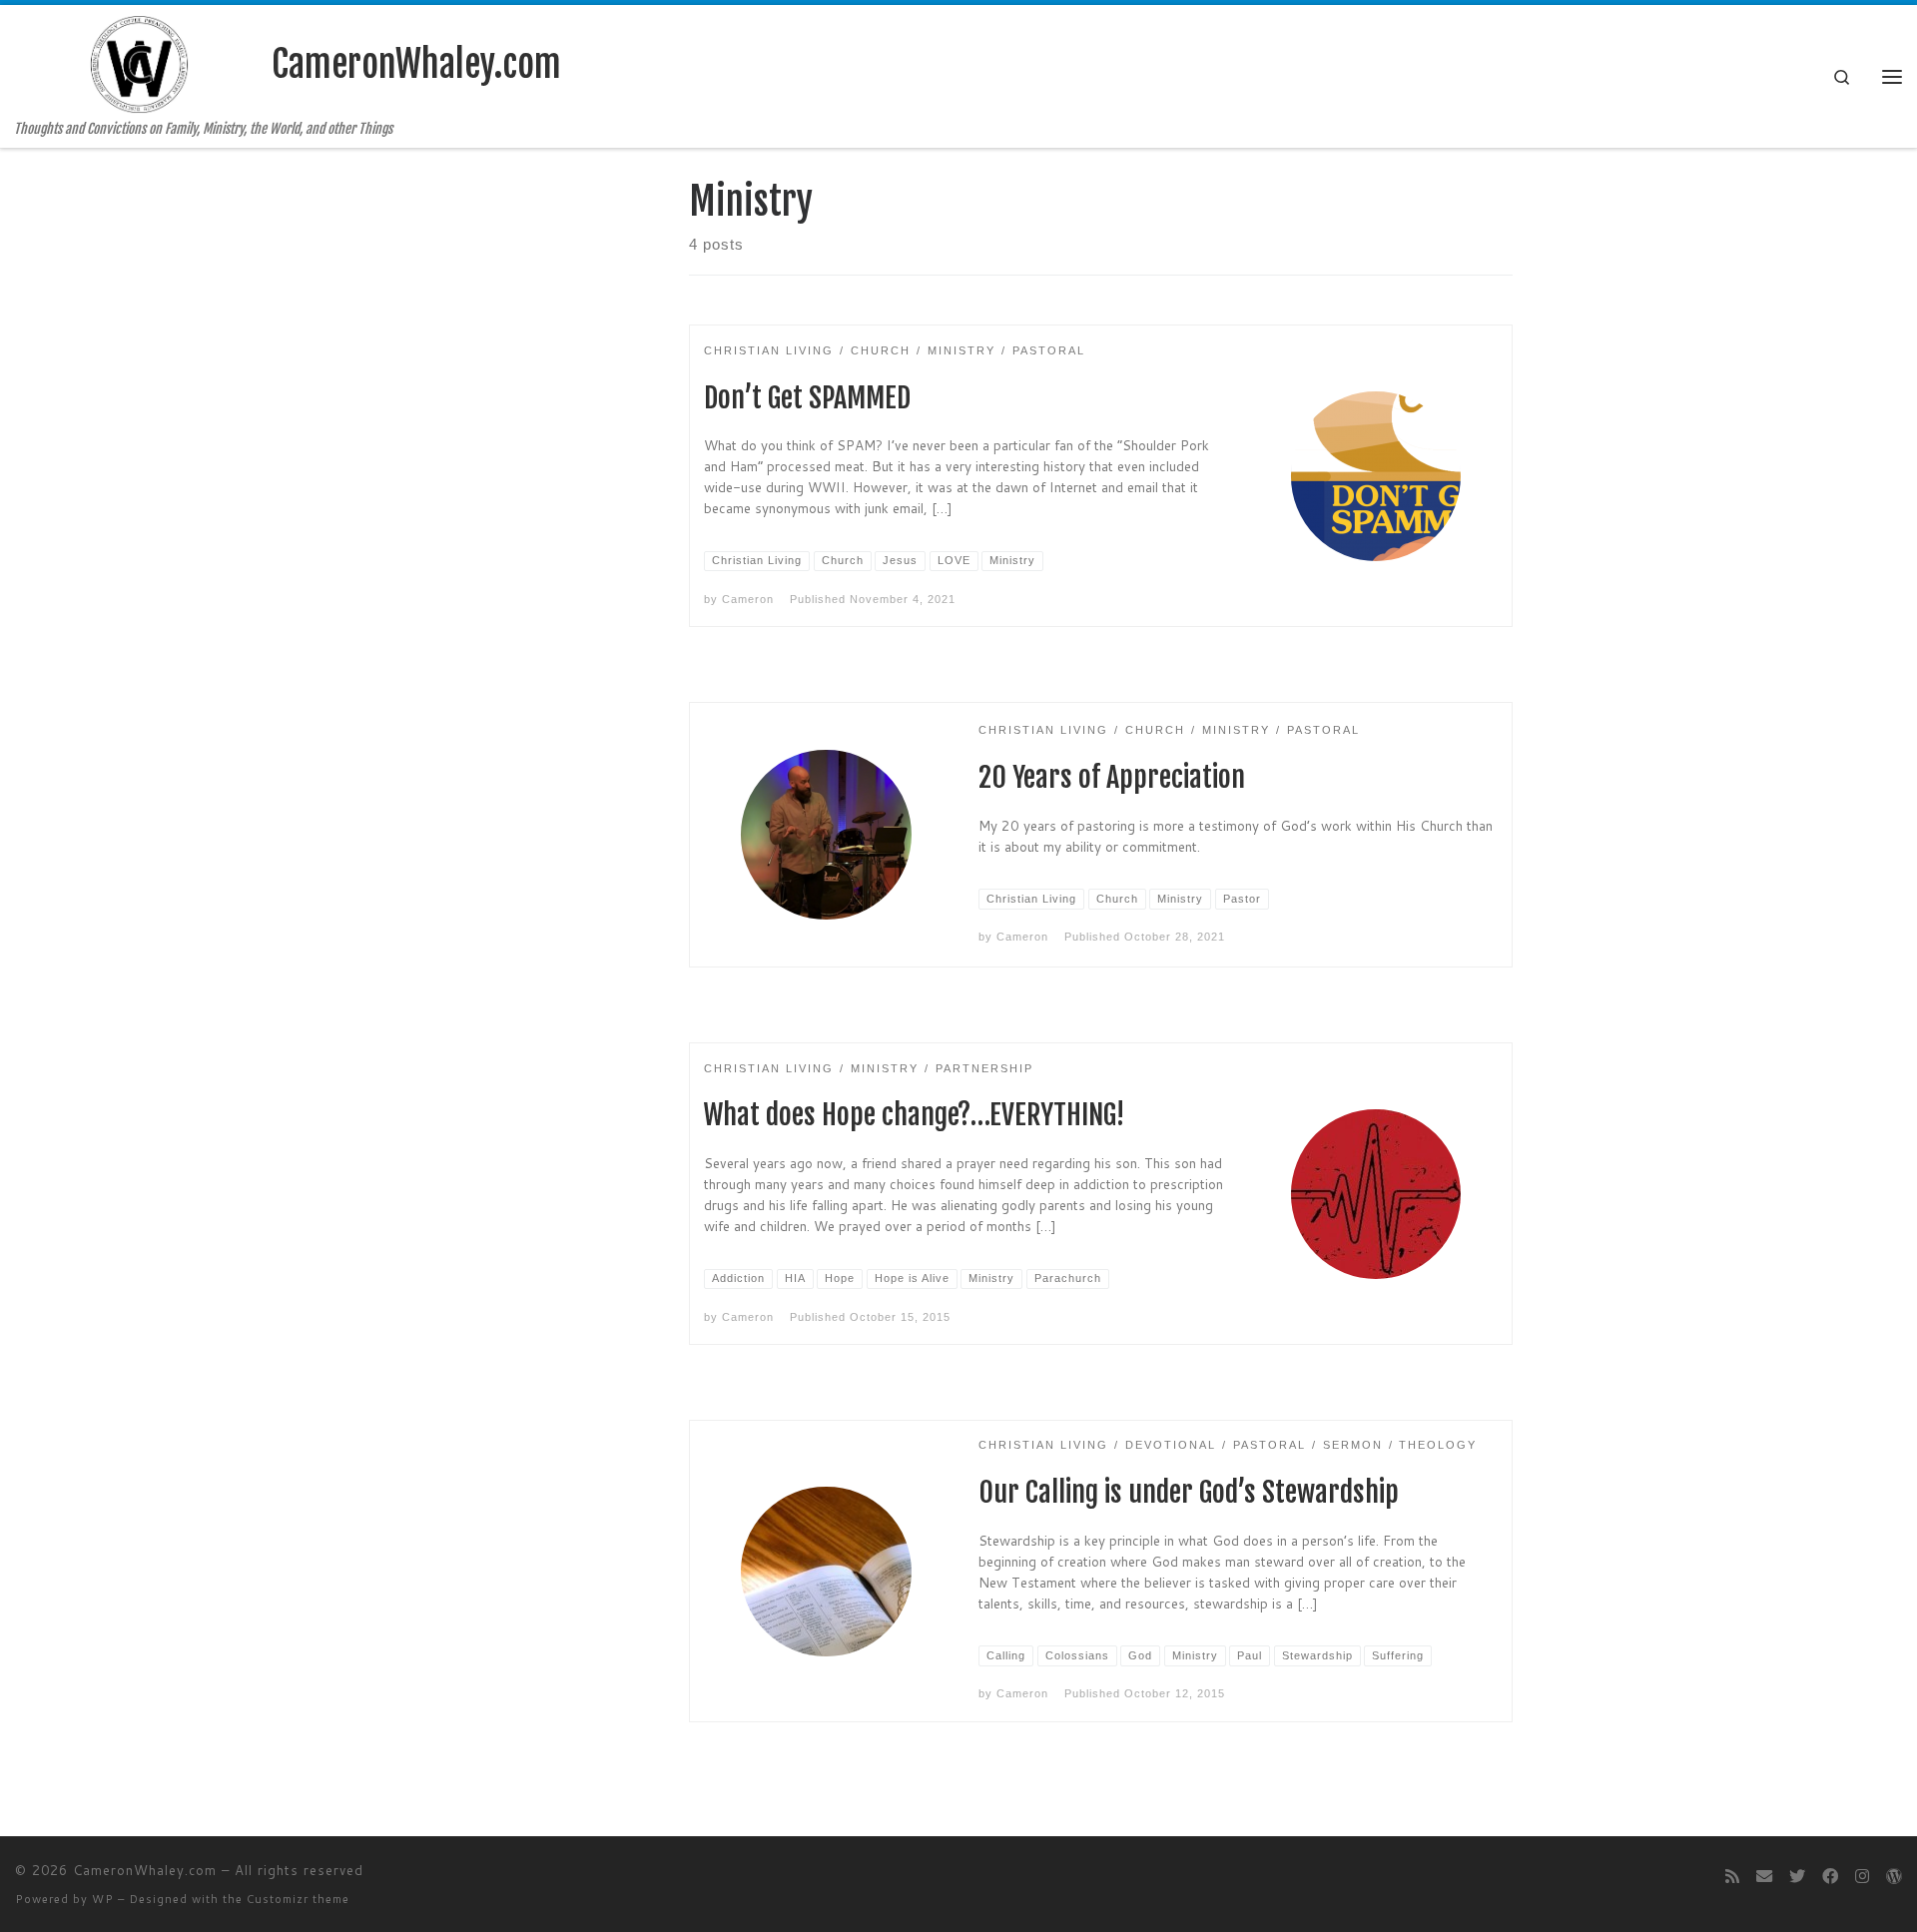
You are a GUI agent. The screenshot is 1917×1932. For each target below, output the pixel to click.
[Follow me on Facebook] (1830, 1876)
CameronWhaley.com (145, 1870)
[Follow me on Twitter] (1797, 1876)
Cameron (748, 599)
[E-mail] (1764, 1876)
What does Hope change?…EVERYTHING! (914, 1115)
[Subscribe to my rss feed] (1732, 1876)
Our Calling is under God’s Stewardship (1189, 1492)
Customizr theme (298, 1899)
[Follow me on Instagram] (1862, 1876)
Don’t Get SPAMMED (807, 398)
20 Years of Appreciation (1112, 777)
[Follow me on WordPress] (1894, 1876)
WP (103, 1899)
